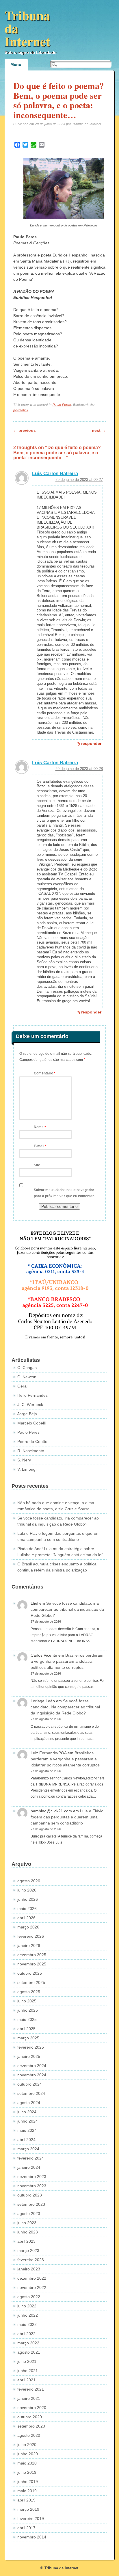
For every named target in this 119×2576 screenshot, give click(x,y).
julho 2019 (27, 2472)
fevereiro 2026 (31, 1936)
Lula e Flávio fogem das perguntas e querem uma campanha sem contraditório (67, 1817)
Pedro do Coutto (32, 1442)
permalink (21, 410)
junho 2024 (28, 2121)
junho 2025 (28, 2010)
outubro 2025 (30, 1973)
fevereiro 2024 (31, 2158)
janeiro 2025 (29, 2056)
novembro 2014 (32, 2537)
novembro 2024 (32, 2075)
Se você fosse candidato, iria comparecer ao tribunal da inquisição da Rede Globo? (67, 1609)
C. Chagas (27, 1368)
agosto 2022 (29, 2297)
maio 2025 (27, 2019)
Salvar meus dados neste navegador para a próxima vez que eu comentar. (64, 1193)
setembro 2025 (31, 1982)
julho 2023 (27, 2223)
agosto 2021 (29, 2352)
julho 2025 (27, 2001)
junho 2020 (28, 2454)
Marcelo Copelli (31, 1423)
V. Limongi (27, 1469)
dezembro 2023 (32, 2177)
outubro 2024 (30, 2084)
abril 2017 (26, 2528)
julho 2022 (27, 2306)
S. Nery (24, 1460)
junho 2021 (28, 2371)
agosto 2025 (29, 1992)
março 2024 (28, 2149)
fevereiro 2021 (31, 2389)
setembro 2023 (31, 2204)
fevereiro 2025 (31, 2047)
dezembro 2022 (32, 2278)
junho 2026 (28, 1899)
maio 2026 (27, 1909)
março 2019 (28, 2509)
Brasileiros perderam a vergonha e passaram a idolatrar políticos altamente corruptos (67, 1661)
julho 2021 (27, 2361)
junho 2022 (28, 2315)
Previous (25, 430)
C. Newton (27, 1377)
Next (99, 430)
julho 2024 (27, 2112)
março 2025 (28, 2038)
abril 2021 (26, 2380)
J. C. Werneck (30, 1405)
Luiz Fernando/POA (49, 1753)
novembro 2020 (32, 2408)
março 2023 (28, 2250)
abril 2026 (26, 1918)
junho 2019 (28, 2482)
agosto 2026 (29, 1881)
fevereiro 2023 (31, 2260)
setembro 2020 (31, 2426)
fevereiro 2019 (31, 2519)
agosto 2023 (29, 2214)
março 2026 (28, 1927)
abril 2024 (26, 2140)
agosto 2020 (29, 2435)
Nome (40, 1127)
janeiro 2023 (29, 2269)
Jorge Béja (27, 1414)
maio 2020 (27, 2463)
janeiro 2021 (29, 2398)
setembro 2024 (31, 2093)
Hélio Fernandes (32, 1395)
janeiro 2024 (29, 2167)
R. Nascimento (31, 1451)
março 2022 (28, 2343)
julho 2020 (27, 2445)
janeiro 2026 (29, 1946)
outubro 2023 (30, 2195)
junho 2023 (28, 2232)
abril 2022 (26, 2334)
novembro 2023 (32, 2186)
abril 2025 (26, 2029)
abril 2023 (26, 2241)
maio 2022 (27, 2324)
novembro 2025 (32, 1964)
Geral (22, 1386)
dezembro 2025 (32, 1955)
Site (37, 1165)
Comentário (45, 1073)
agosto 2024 (29, 2103)
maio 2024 (27, 2130)
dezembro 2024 (32, 2066)
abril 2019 (26, 2500)
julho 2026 (27, 1890)
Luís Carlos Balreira (55, 474)
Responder (91, 743)
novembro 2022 (32, 2287)
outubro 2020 (30, 2417)
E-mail (40, 1146)
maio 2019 (27, 2491)
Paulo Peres (62, 405)
